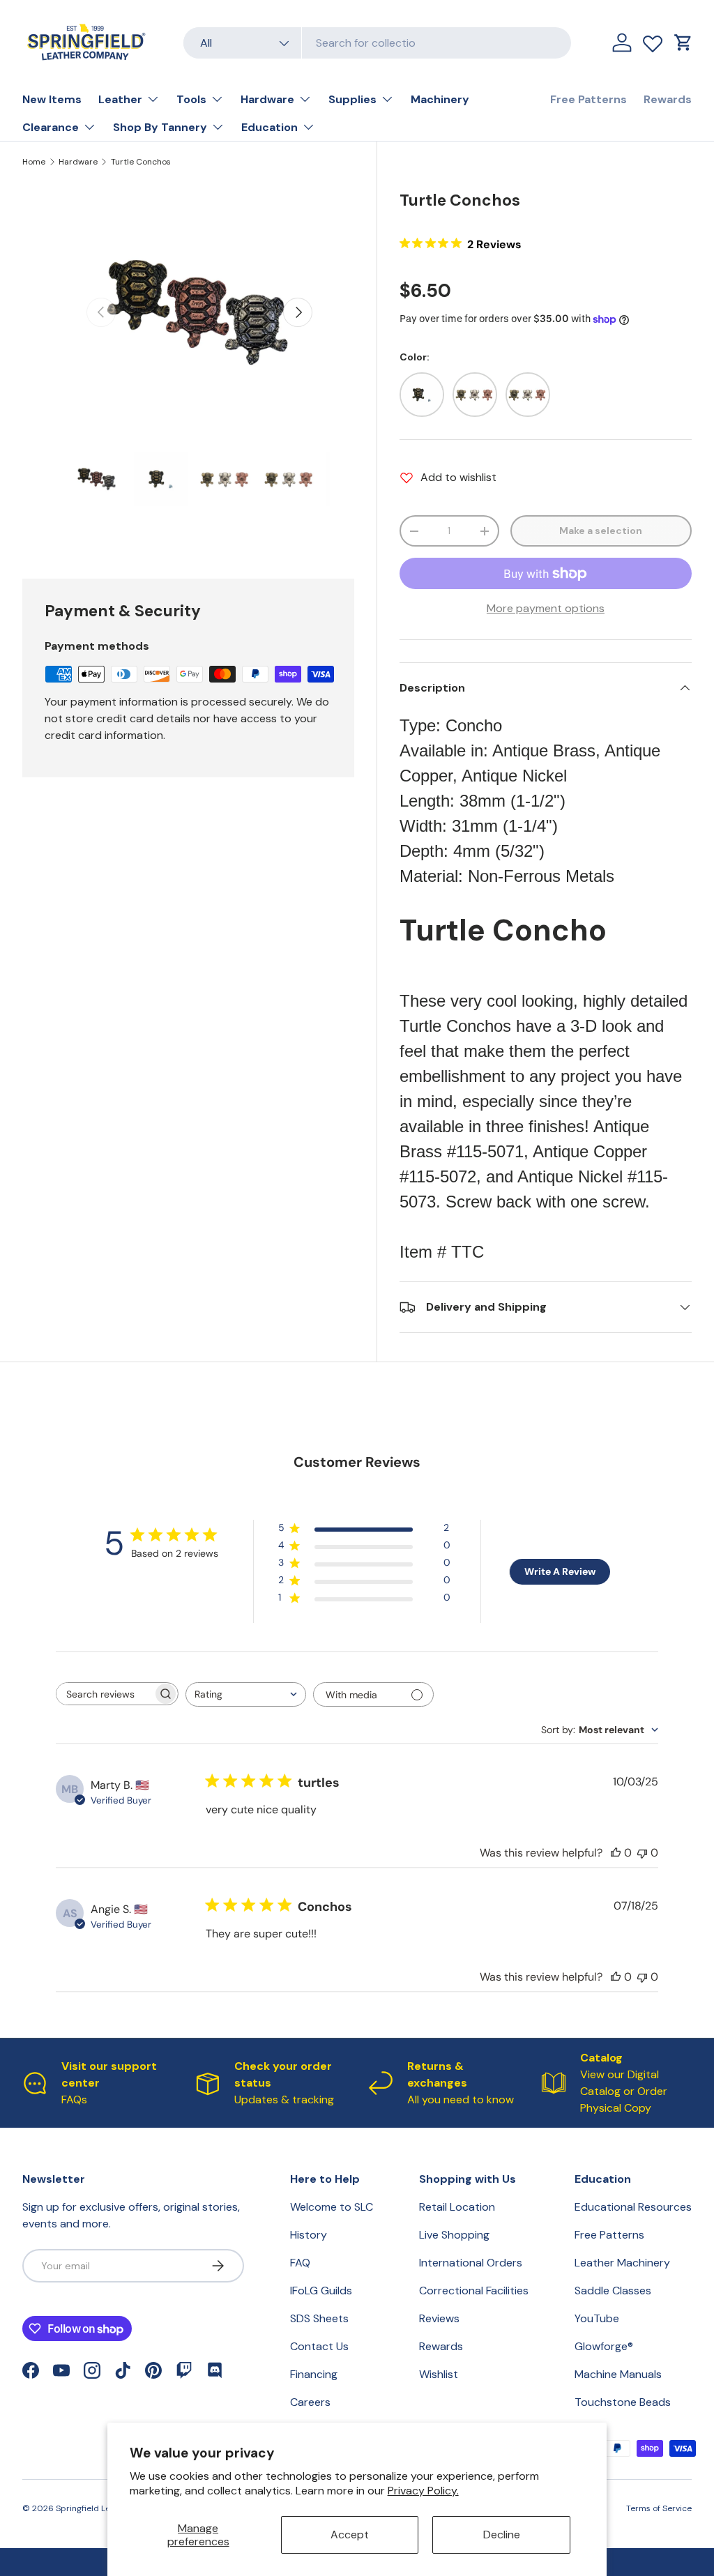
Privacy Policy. (423, 2491)
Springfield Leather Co (100, 2508)
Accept (350, 2535)
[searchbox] (105, 1694)
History (309, 2235)
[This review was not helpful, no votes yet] (642, 1853)
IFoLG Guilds (321, 2291)
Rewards (668, 99)
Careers (310, 2402)
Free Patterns (588, 99)
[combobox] (377, 43)
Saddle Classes (613, 2291)
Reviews (439, 2318)
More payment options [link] (546, 608)
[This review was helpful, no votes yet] (616, 1853)
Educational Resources (633, 2207)
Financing (314, 2374)
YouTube (597, 2318)
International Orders (471, 2263)
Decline (502, 2535)
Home (34, 162)
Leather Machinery (622, 2263)
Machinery (440, 99)
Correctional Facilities (474, 2291)
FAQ (300, 2263)
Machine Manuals (618, 2374)
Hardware (78, 162)
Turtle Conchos (141, 162)
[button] (683, 43)
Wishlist (439, 2374)
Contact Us (319, 2346)
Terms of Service (659, 2508)
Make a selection (601, 531)
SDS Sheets (319, 2318)
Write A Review (560, 1571)
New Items (52, 99)
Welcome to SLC (332, 2207)
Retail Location (457, 2207)
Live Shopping (454, 2235)
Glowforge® (604, 2346)
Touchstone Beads (623, 2402)
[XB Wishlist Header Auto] (653, 40)
